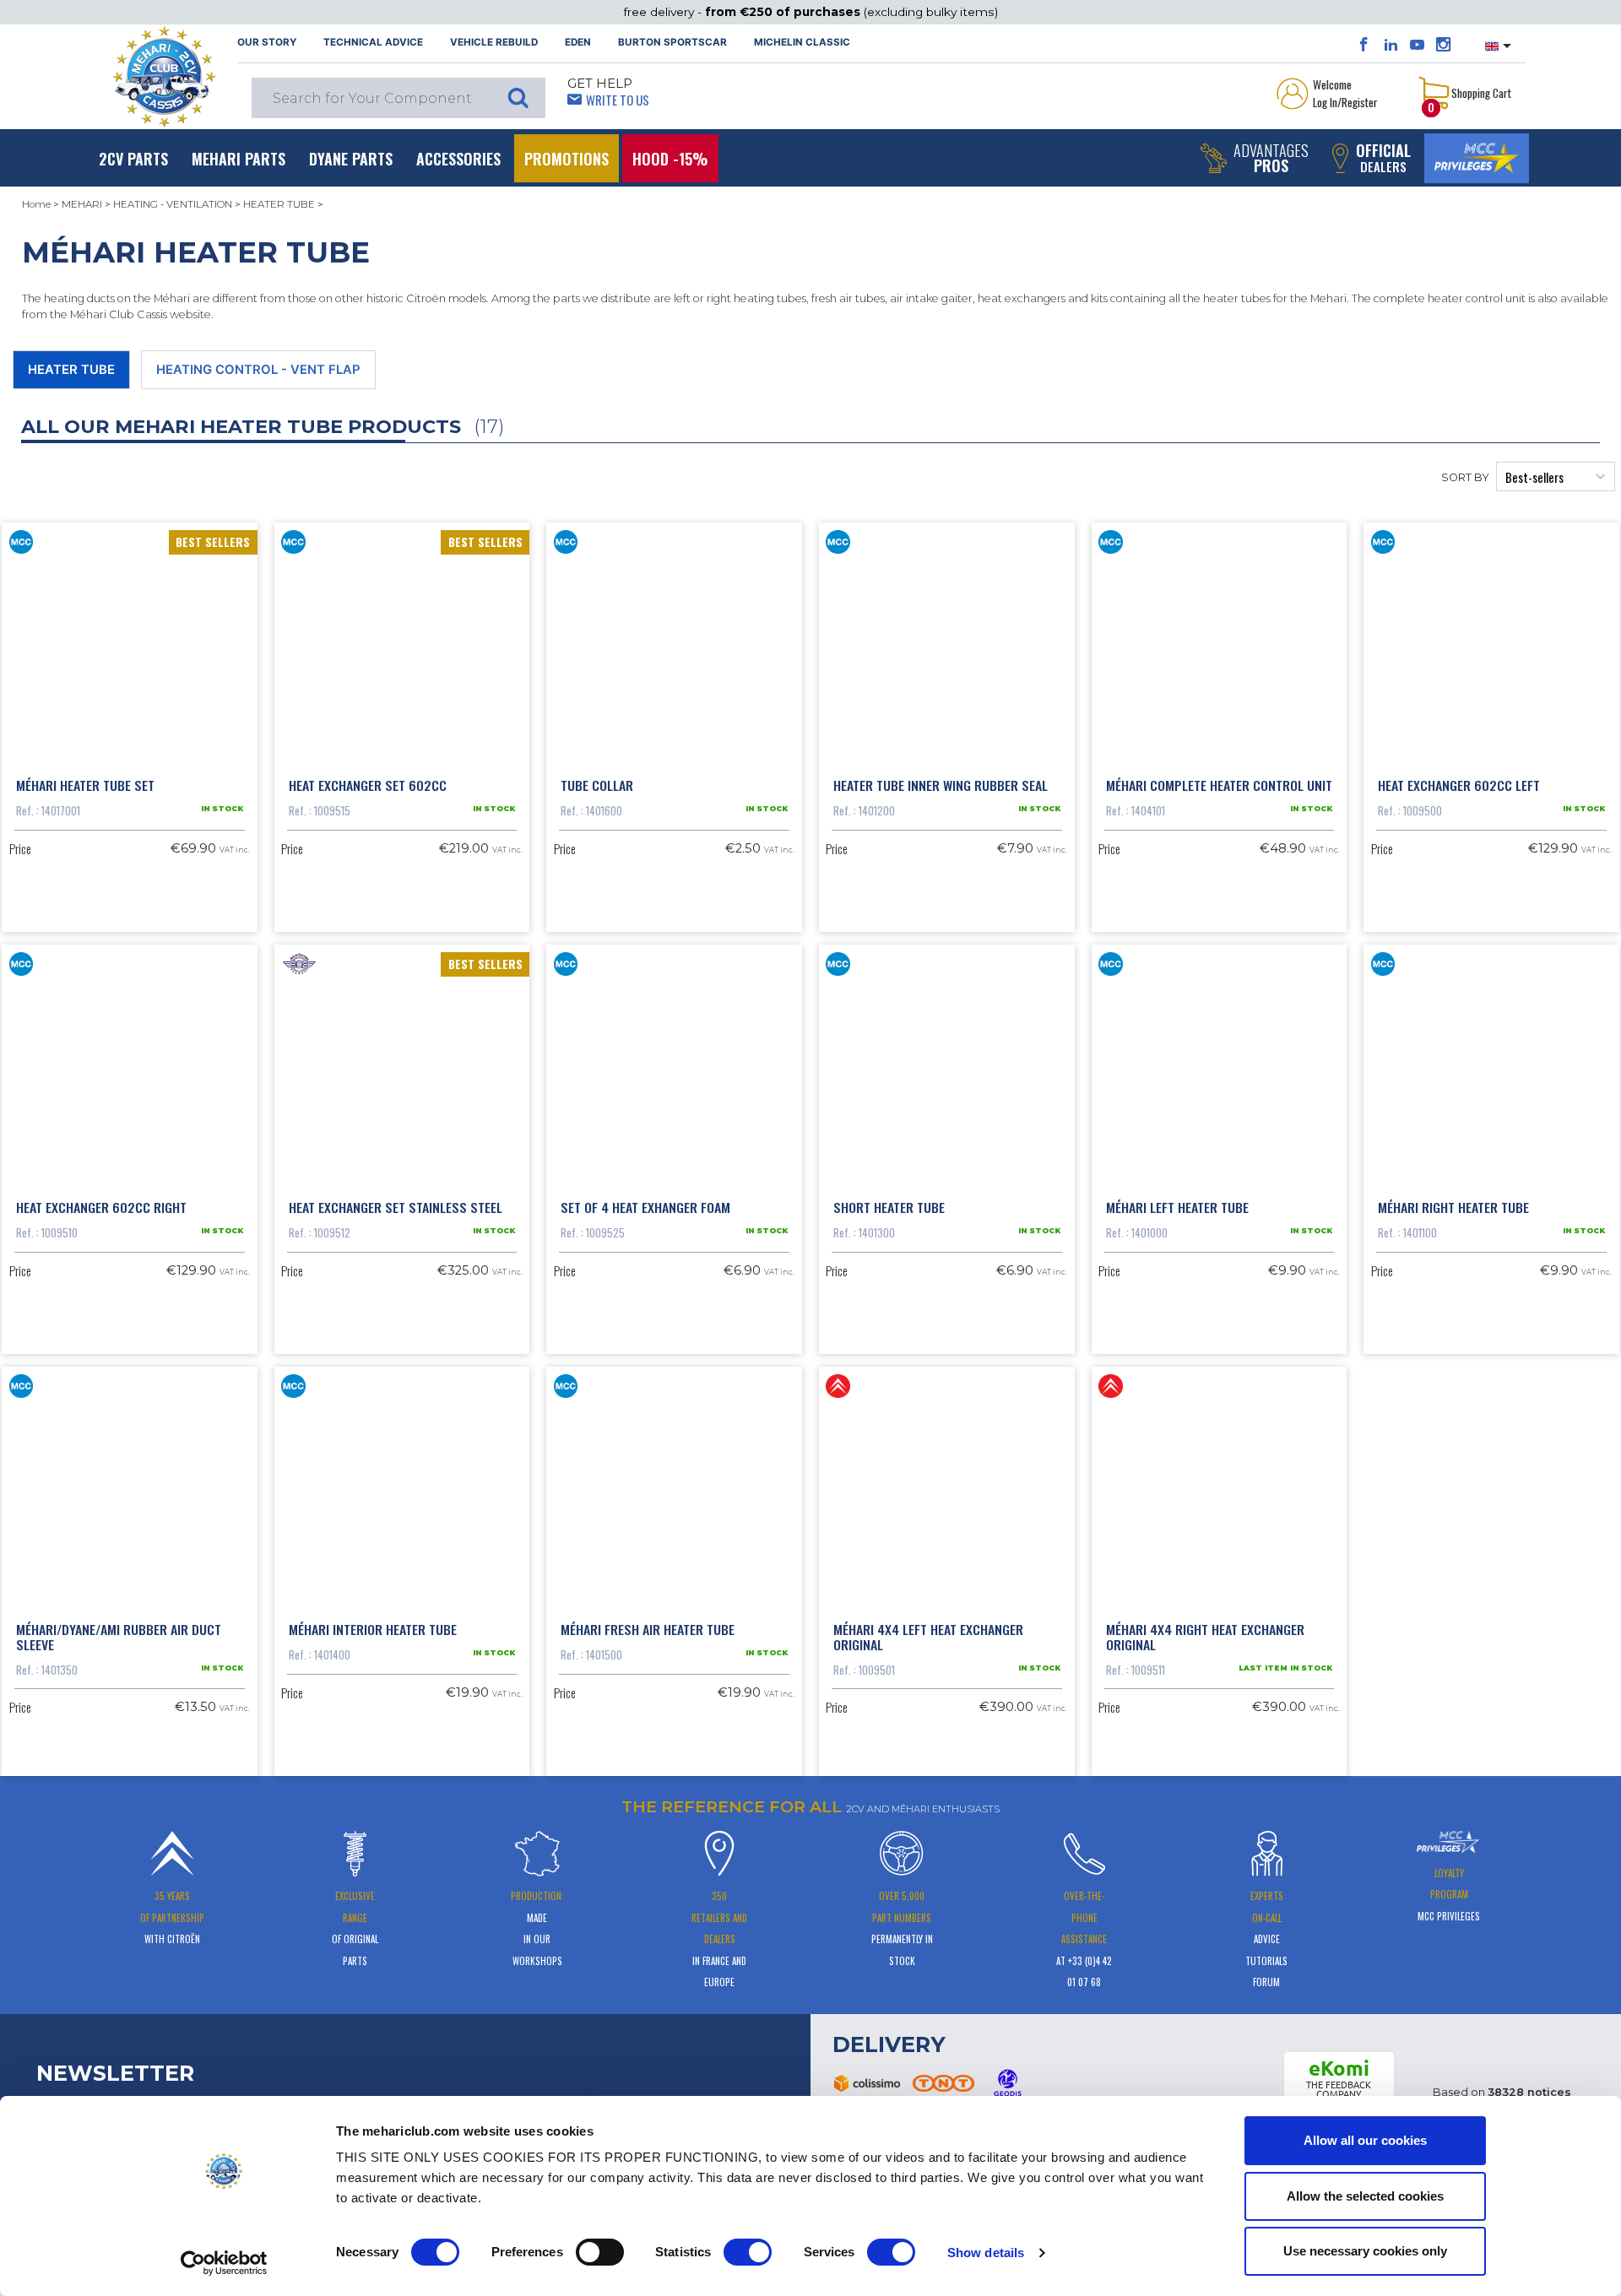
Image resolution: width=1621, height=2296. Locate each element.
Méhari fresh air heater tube (648, 1629)
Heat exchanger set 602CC (368, 785)
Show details (986, 2253)
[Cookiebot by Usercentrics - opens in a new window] (224, 2263)
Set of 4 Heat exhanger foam (645, 1207)
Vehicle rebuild (494, 42)
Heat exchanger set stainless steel (396, 1207)
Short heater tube (889, 1207)
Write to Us (618, 100)
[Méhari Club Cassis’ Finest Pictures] (1443, 45)
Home (36, 204)
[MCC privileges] (1477, 158)
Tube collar (597, 785)
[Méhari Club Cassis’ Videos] (1417, 45)
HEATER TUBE (279, 204)
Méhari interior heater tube (373, 1629)
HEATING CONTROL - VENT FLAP (258, 370)
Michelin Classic (802, 42)
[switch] (600, 2252)
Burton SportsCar (672, 42)
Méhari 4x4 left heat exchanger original (928, 1637)
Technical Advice (373, 42)
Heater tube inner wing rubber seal (941, 785)
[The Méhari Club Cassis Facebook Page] (1364, 45)
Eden (578, 42)
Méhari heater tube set (85, 785)
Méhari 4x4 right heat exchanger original (1205, 1637)
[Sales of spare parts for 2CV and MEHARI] (164, 77)
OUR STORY (267, 42)
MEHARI (82, 204)
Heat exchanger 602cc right (101, 1207)
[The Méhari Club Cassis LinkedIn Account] (1391, 45)
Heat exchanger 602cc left (1459, 785)
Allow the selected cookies (1365, 2196)
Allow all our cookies (1365, 2140)
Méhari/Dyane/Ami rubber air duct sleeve (119, 1637)
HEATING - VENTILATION (173, 204)
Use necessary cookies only (1365, 2251)
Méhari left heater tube (1177, 1207)
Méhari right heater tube (1453, 1207)
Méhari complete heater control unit (1219, 785)
